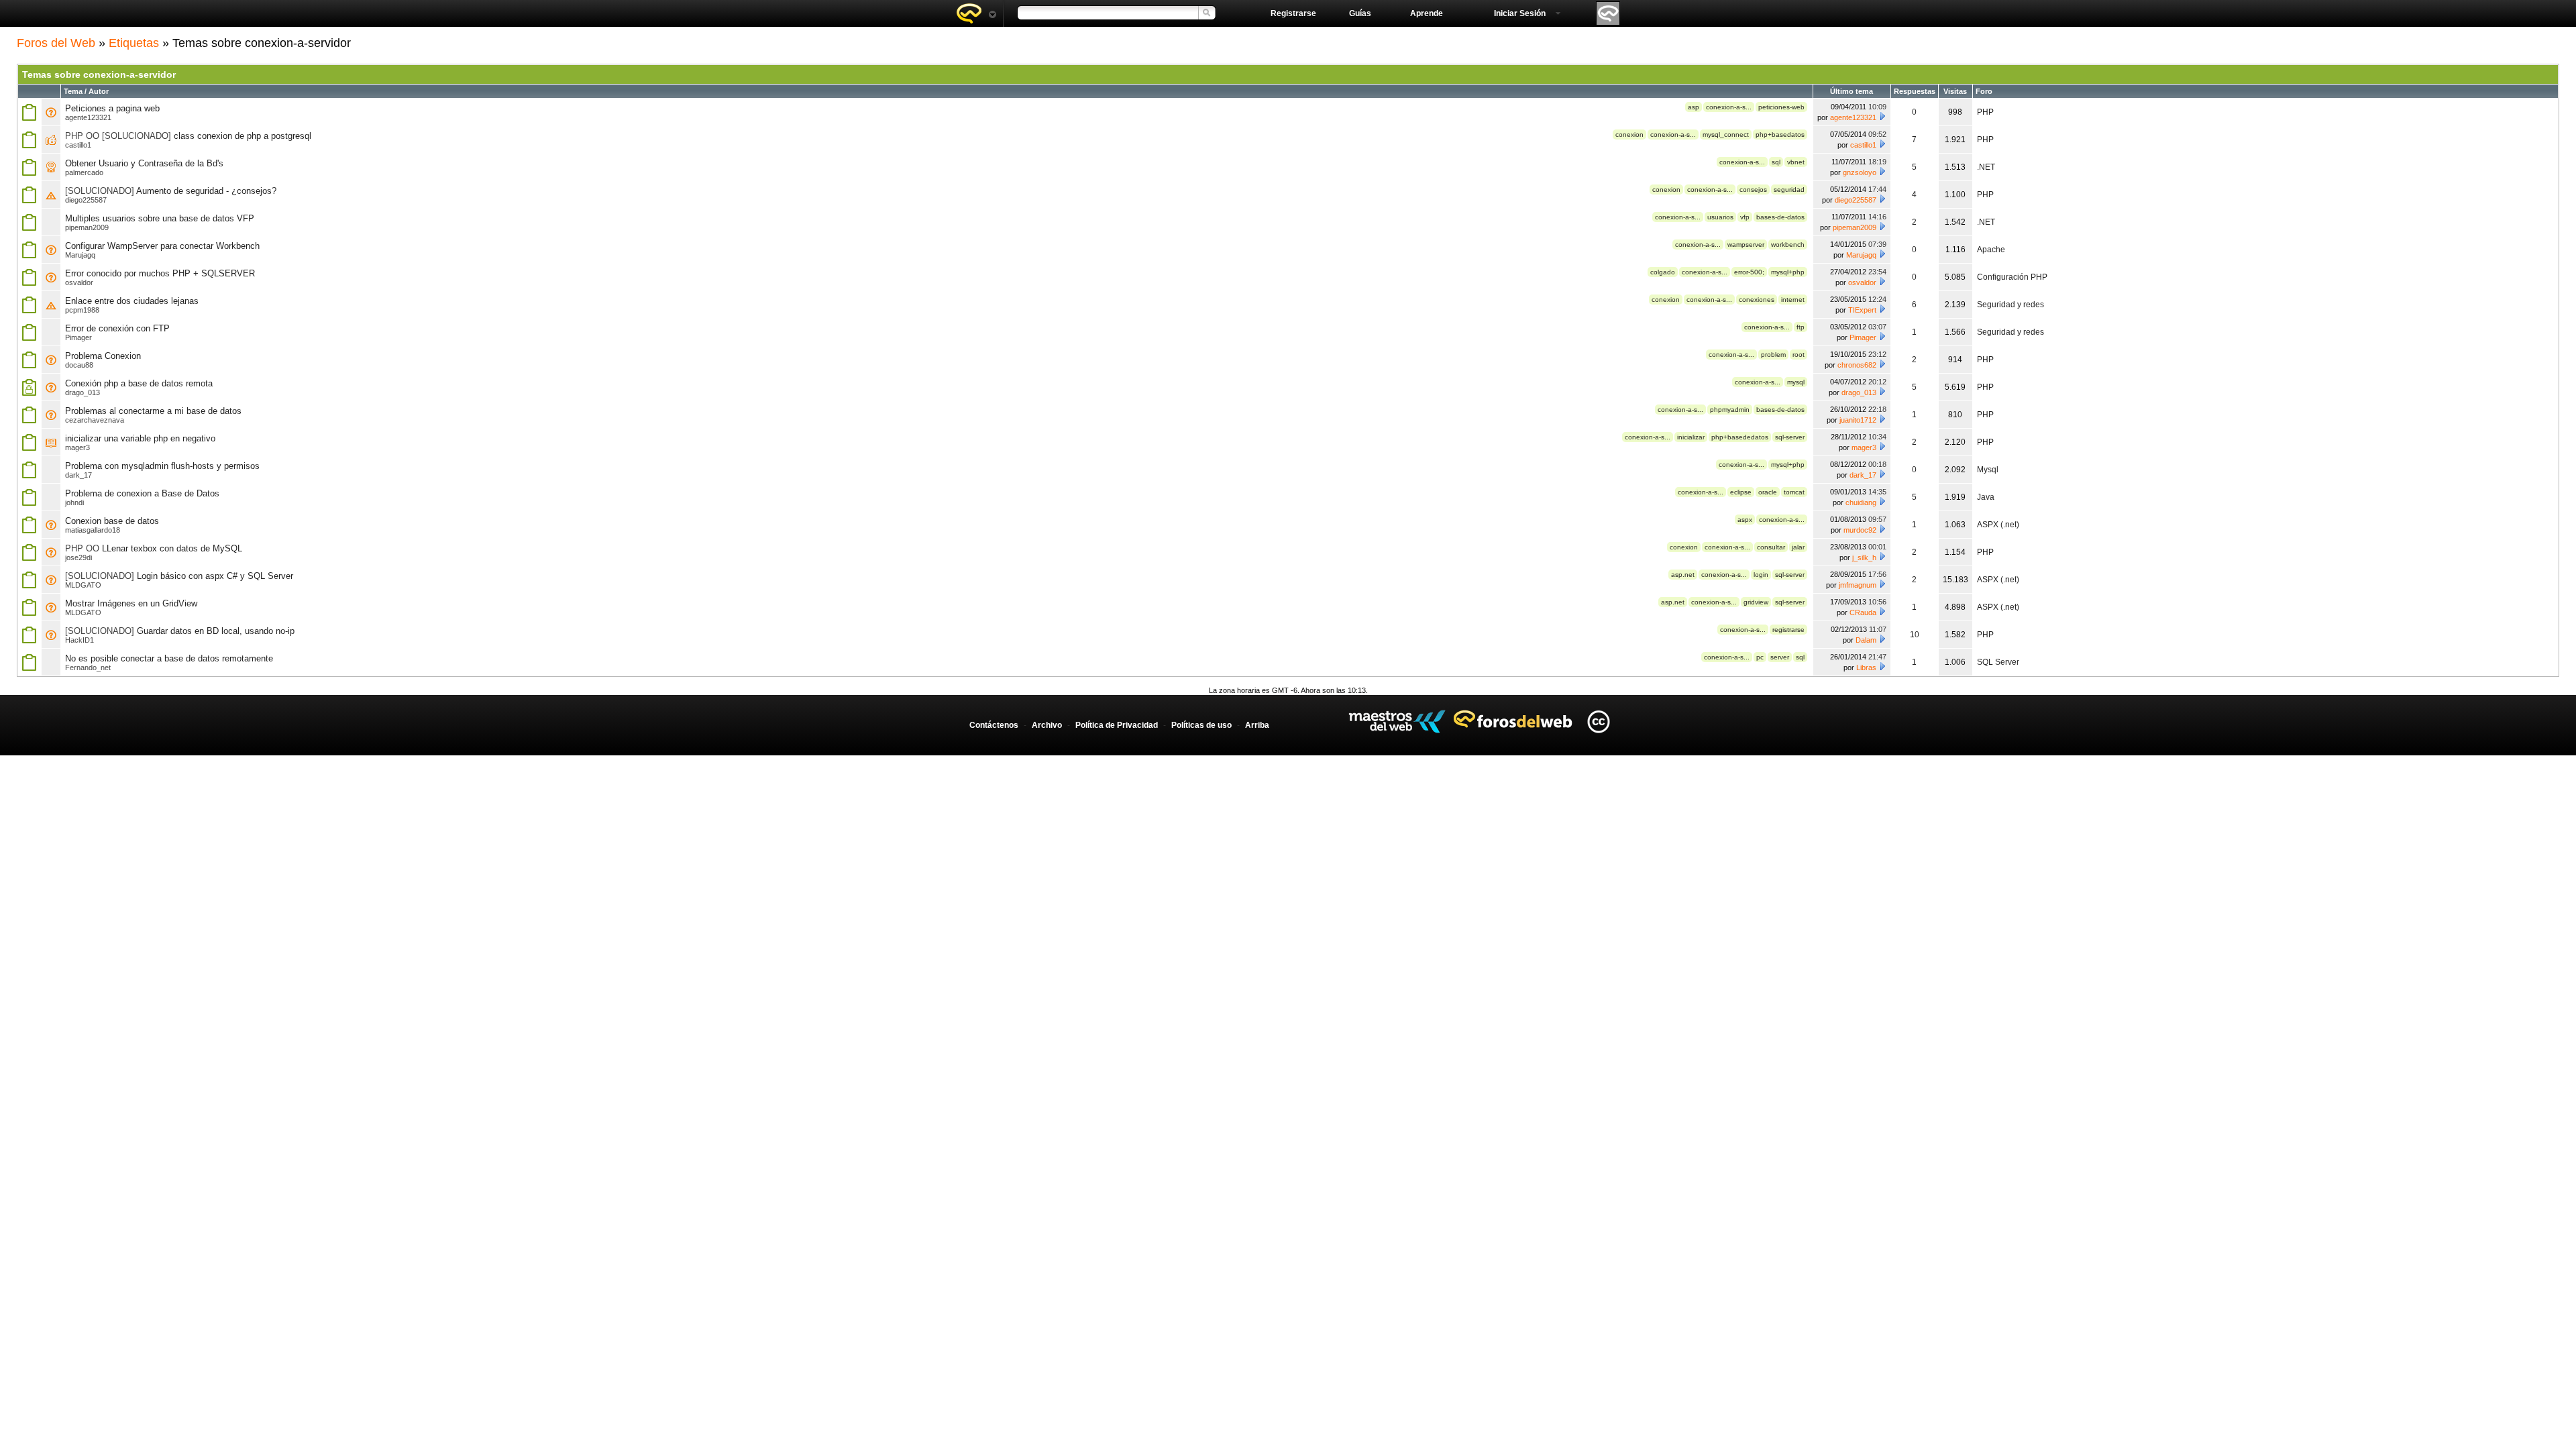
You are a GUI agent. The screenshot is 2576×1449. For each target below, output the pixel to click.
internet (1793, 300)
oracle (1768, 492)
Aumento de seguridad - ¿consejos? (206, 191)
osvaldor (79, 282)
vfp (1745, 217)
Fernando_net (88, 667)
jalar (1798, 547)
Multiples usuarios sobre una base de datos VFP (160, 218)
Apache (1991, 250)
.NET (1986, 167)
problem (1773, 355)
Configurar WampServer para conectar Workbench (162, 246)
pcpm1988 (82, 310)
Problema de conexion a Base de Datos (142, 493)
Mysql (1988, 470)
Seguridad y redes (2010, 305)
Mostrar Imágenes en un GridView (131, 603)
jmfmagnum (1858, 585)
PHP (1985, 112)
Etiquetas (134, 43)
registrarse (1788, 630)
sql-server (1790, 437)
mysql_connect (1726, 135)
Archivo (1047, 725)
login (1761, 575)
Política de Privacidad (1117, 725)
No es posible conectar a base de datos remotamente (169, 658)
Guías (1360, 13)
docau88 (79, 365)
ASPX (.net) (1998, 525)
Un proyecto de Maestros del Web (1397, 721)
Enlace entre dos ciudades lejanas (132, 301)
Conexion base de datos (112, 521)
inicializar (1691, 437)
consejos (1753, 190)
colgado (1663, 272)
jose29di (78, 557)
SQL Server (1998, 662)
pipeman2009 (87, 227)
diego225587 (86, 200)
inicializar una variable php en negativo (140, 438)
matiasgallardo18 (93, 530)
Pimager (78, 337)
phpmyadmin (1730, 410)
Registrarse (1293, 13)
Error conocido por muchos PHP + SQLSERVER (160, 273)
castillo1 (78, 145)
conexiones (1757, 300)
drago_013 (83, 392)
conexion (1629, 135)
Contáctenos (994, 725)
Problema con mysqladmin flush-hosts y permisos (162, 466)
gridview (1756, 602)
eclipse (1741, 492)
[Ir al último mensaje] (1882, 116)
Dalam (1866, 640)
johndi (74, 502)
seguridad (1789, 190)
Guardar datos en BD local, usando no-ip (216, 631)
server (1780, 657)
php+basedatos (1780, 135)
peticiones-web (1781, 107)
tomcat (1794, 492)
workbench (1788, 245)
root (1799, 355)
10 (1915, 635)
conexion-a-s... (1729, 107)
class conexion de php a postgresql (243, 136)
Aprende (1427, 13)
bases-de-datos (1780, 217)
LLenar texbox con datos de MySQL (172, 548)
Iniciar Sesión (1520, 13)
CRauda (1863, 612)
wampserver (1746, 245)
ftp (1801, 327)
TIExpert (1862, 310)
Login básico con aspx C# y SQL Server (215, 576)
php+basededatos (1740, 437)
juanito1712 (1858, 420)
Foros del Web (56, 43)
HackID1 (79, 640)
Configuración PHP (2012, 277)
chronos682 (1857, 365)
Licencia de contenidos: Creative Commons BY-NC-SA (1598, 721)
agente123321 (88, 117)
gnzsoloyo (1860, 172)
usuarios (1720, 217)
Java (1986, 497)
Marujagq (80, 255)
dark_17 (78, 475)
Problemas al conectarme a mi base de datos (153, 411)
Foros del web (976, 13)
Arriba (1257, 725)
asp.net (1683, 575)
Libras (1866, 667)
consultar (1771, 547)
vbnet (1796, 162)
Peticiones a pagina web (112, 108)
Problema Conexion (103, 356)
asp (1694, 107)
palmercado (84, 172)
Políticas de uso (1201, 725)
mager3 (77, 447)
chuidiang (1861, 502)
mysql (1796, 382)
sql (1776, 162)
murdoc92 (1860, 530)
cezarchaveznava (95, 420)
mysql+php (1788, 272)
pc (1760, 657)
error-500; (1749, 272)
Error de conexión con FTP (117, 328)
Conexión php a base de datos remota (139, 383)
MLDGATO (83, 585)
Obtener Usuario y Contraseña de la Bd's (144, 163)
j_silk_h (1864, 557)
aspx (1745, 520)
